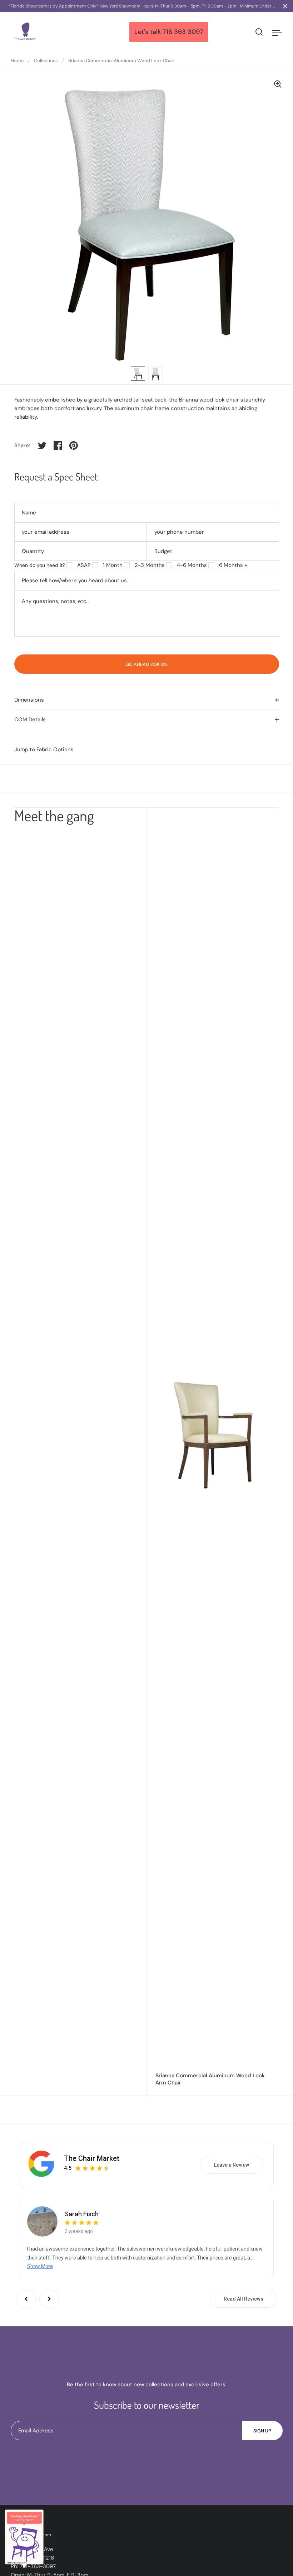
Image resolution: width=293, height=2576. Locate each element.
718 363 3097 (183, 32)
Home (17, 61)
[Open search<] (259, 32)
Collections (46, 61)
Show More (40, 2266)
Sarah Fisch (82, 2214)
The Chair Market (92, 2158)
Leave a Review (232, 2165)
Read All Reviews (244, 2299)
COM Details (30, 719)
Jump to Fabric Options (44, 749)
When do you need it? (40, 565)
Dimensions (29, 700)
